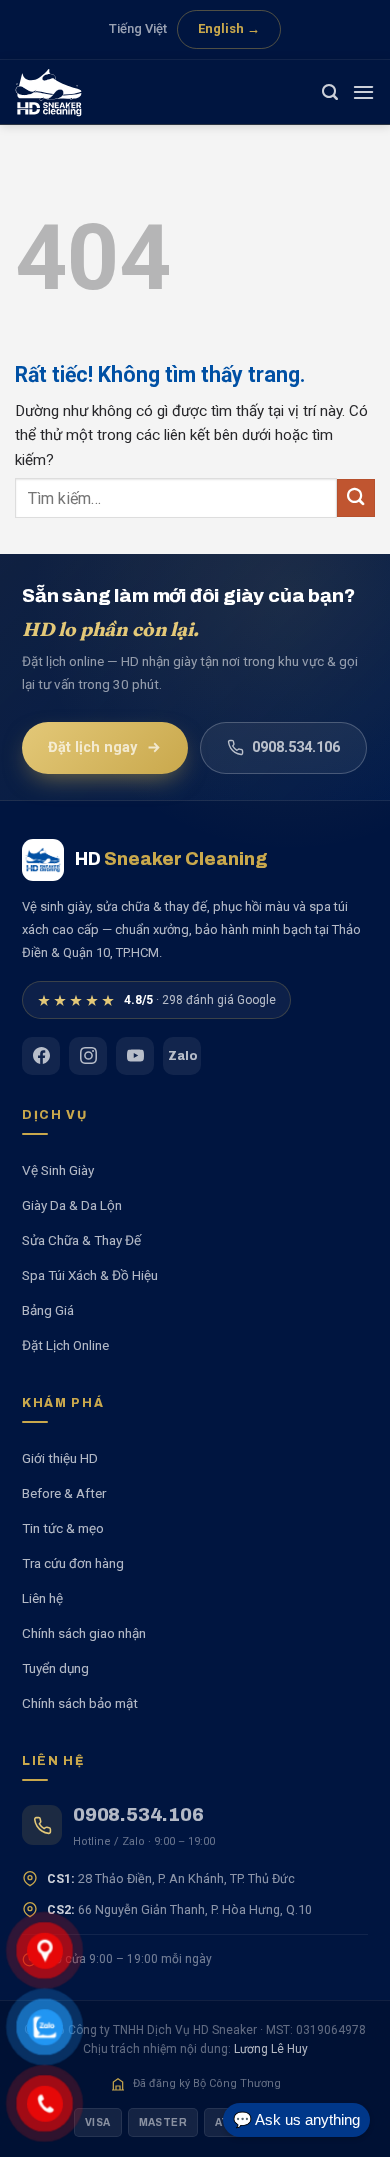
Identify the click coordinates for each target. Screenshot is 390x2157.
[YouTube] (135, 1056)
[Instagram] (88, 1056)
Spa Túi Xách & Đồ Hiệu (90, 1275)
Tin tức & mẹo (63, 1528)
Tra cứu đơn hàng (73, 1563)
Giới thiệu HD (60, 1458)
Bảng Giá (48, 1310)
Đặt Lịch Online (65, 1345)
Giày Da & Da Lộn (72, 1205)
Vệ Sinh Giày (58, 1170)
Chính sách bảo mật (80, 1703)
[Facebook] (41, 1056)
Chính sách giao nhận (84, 1633)
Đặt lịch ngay (92, 747)
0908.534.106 (296, 747)
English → (229, 28)
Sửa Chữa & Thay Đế (81, 1240)
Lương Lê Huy (271, 2049)
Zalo (182, 1056)
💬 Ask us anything (296, 2119)
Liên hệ (42, 1598)
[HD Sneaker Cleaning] (65, 92)
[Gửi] (356, 497)
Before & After (64, 1493)
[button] (330, 92)
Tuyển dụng (55, 1668)
